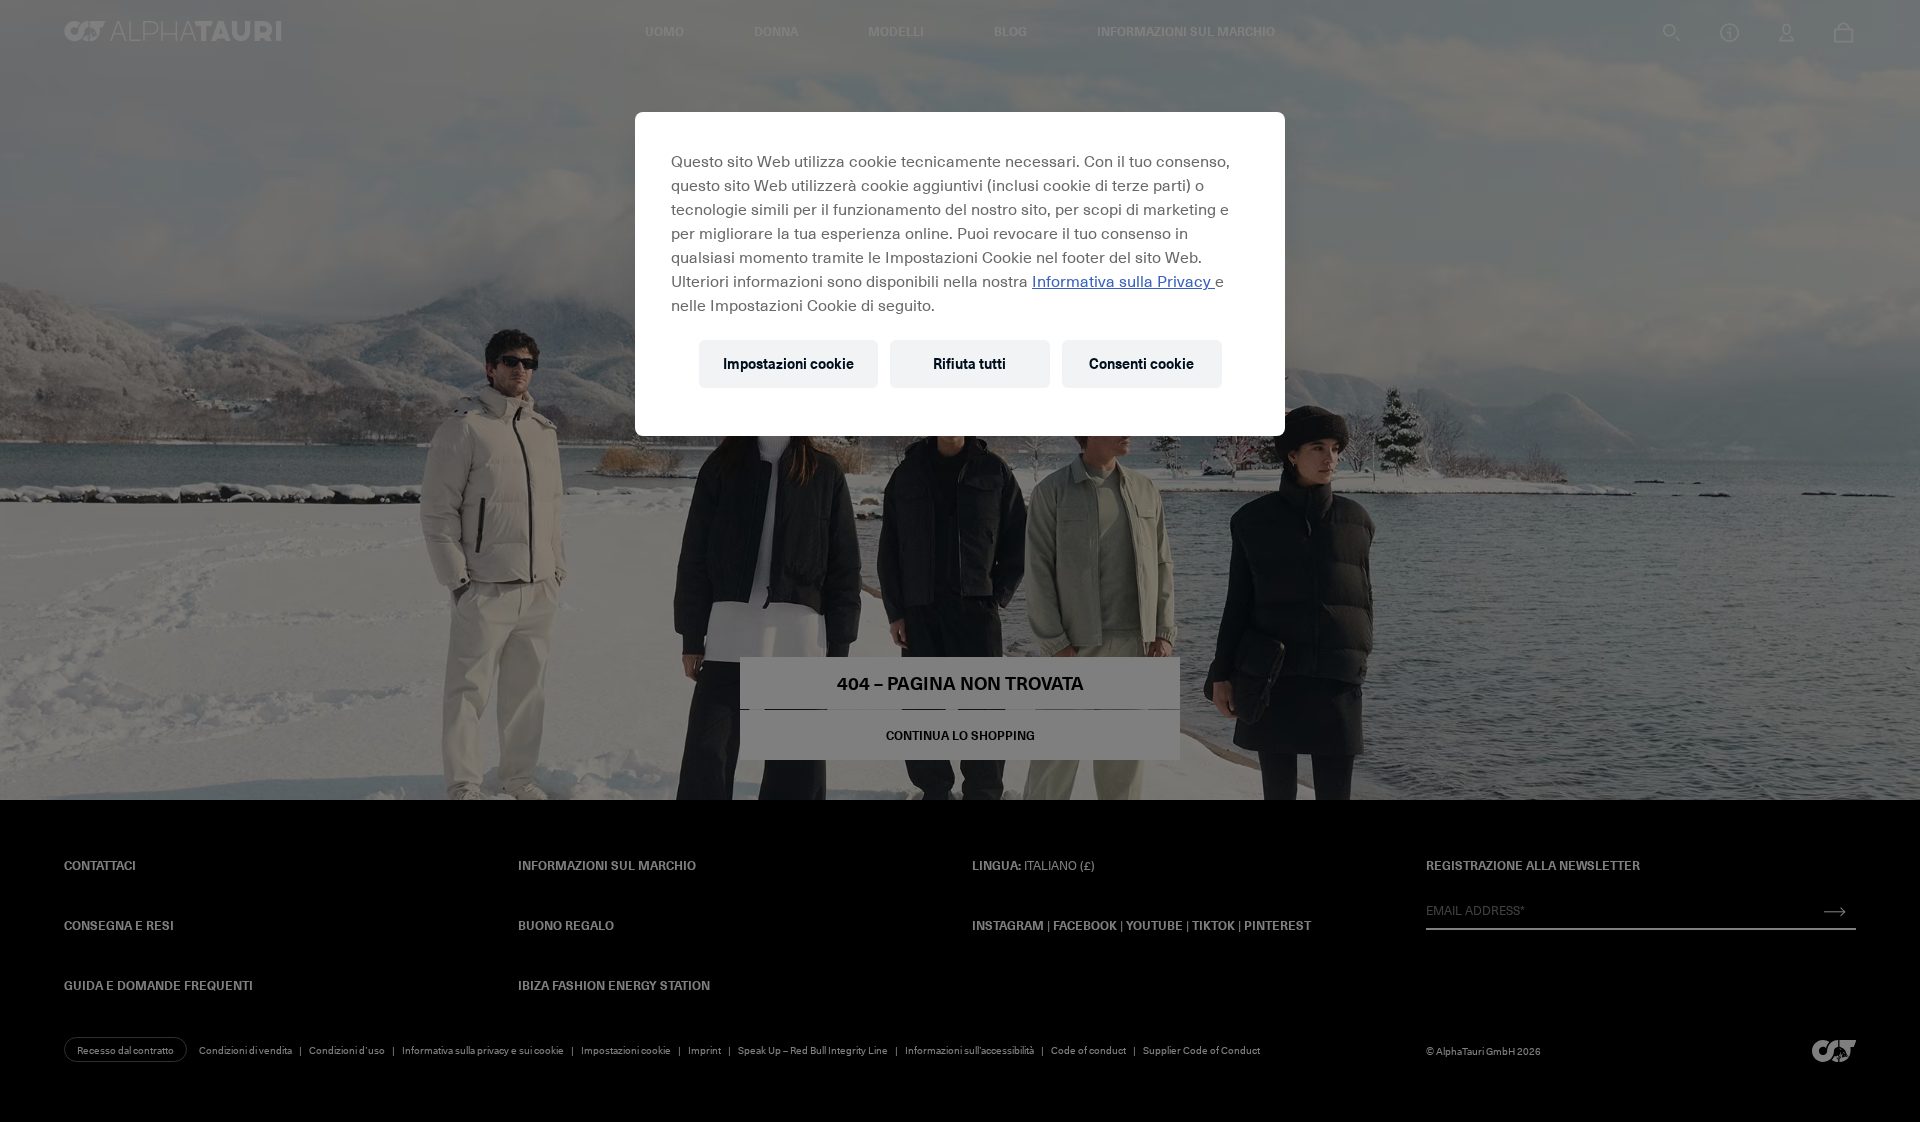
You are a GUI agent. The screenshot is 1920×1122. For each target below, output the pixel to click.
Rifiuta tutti (969, 363)
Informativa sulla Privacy (1123, 280)
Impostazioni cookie (788, 363)
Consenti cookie (1141, 363)
